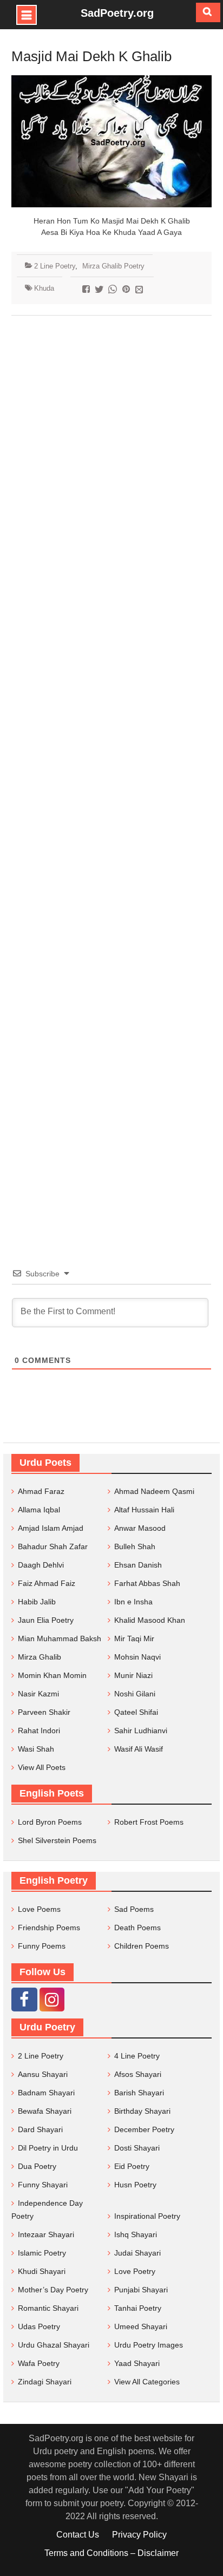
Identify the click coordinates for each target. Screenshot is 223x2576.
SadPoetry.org (117, 13)
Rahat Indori (39, 1731)
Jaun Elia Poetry (46, 1620)
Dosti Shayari (137, 2148)
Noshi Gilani (135, 1694)
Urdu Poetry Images (149, 2345)
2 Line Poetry (55, 266)
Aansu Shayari (43, 2074)
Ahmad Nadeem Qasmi (154, 1491)
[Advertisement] (111, 775)
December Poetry (144, 2129)
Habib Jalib (37, 1602)
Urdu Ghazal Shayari (54, 2345)
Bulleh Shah (135, 1546)
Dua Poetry (37, 2166)
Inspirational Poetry (147, 2216)
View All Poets (42, 1767)
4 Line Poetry (137, 2056)
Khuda (44, 288)
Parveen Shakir (44, 1712)
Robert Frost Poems (149, 1822)
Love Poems (39, 1909)
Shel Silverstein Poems (57, 1840)
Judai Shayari (137, 2253)
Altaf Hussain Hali (144, 1510)
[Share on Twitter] (100, 290)
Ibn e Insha (133, 1602)
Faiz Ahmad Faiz (47, 1583)
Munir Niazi (133, 1675)
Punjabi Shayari (141, 2290)
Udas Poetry (39, 2326)
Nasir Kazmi (38, 1694)
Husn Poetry (135, 2185)
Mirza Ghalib (40, 1657)
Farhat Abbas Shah (147, 1583)
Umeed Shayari (141, 2326)
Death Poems (137, 1928)
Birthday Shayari (142, 2111)
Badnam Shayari (46, 2093)
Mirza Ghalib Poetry (113, 266)
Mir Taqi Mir (134, 1638)
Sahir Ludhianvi (141, 1731)
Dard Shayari (40, 2129)
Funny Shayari (43, 2185)
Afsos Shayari (138, 2074)
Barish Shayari (139, 2093)
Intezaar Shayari (46, 2234)
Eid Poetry (132, 2166)
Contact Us (78, 2535)
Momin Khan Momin (52, 1675)
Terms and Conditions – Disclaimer (111, 2553)
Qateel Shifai (136, 1712)
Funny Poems (42, 1946)
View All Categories (147, 2382)
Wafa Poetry (39, 2363)
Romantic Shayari (48, 2308)
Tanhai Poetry (138, 2308)
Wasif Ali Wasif (139, 1749)
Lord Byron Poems (50, 1822)
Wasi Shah (36, 1749)
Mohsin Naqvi (137, 1657)
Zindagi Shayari (45, 2382)
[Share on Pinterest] (127, 290)
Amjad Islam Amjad (51, 1528)
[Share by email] (140, 290)
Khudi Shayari (42, 2271)
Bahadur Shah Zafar (53, 1546)
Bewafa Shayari (45, 2111)
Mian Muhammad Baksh (60, 1638)
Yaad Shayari (137, 2363)
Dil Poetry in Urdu (48, 2148)
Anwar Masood (140, 1528)
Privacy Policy (139, 2535)
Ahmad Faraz (41, 1491)
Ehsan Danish (138, 1565)
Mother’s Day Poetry (53, 2290)
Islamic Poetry (42, 2253)
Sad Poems (134, 1909)
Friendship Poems (49, 1928)
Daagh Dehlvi (41, 1565)
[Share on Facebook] (87, 290)
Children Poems (142, 1946)
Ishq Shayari (136, 2234)
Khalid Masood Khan (150, 1620)
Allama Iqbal (39, 1510)
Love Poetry (135, 2271)
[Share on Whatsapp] (114, 290)
